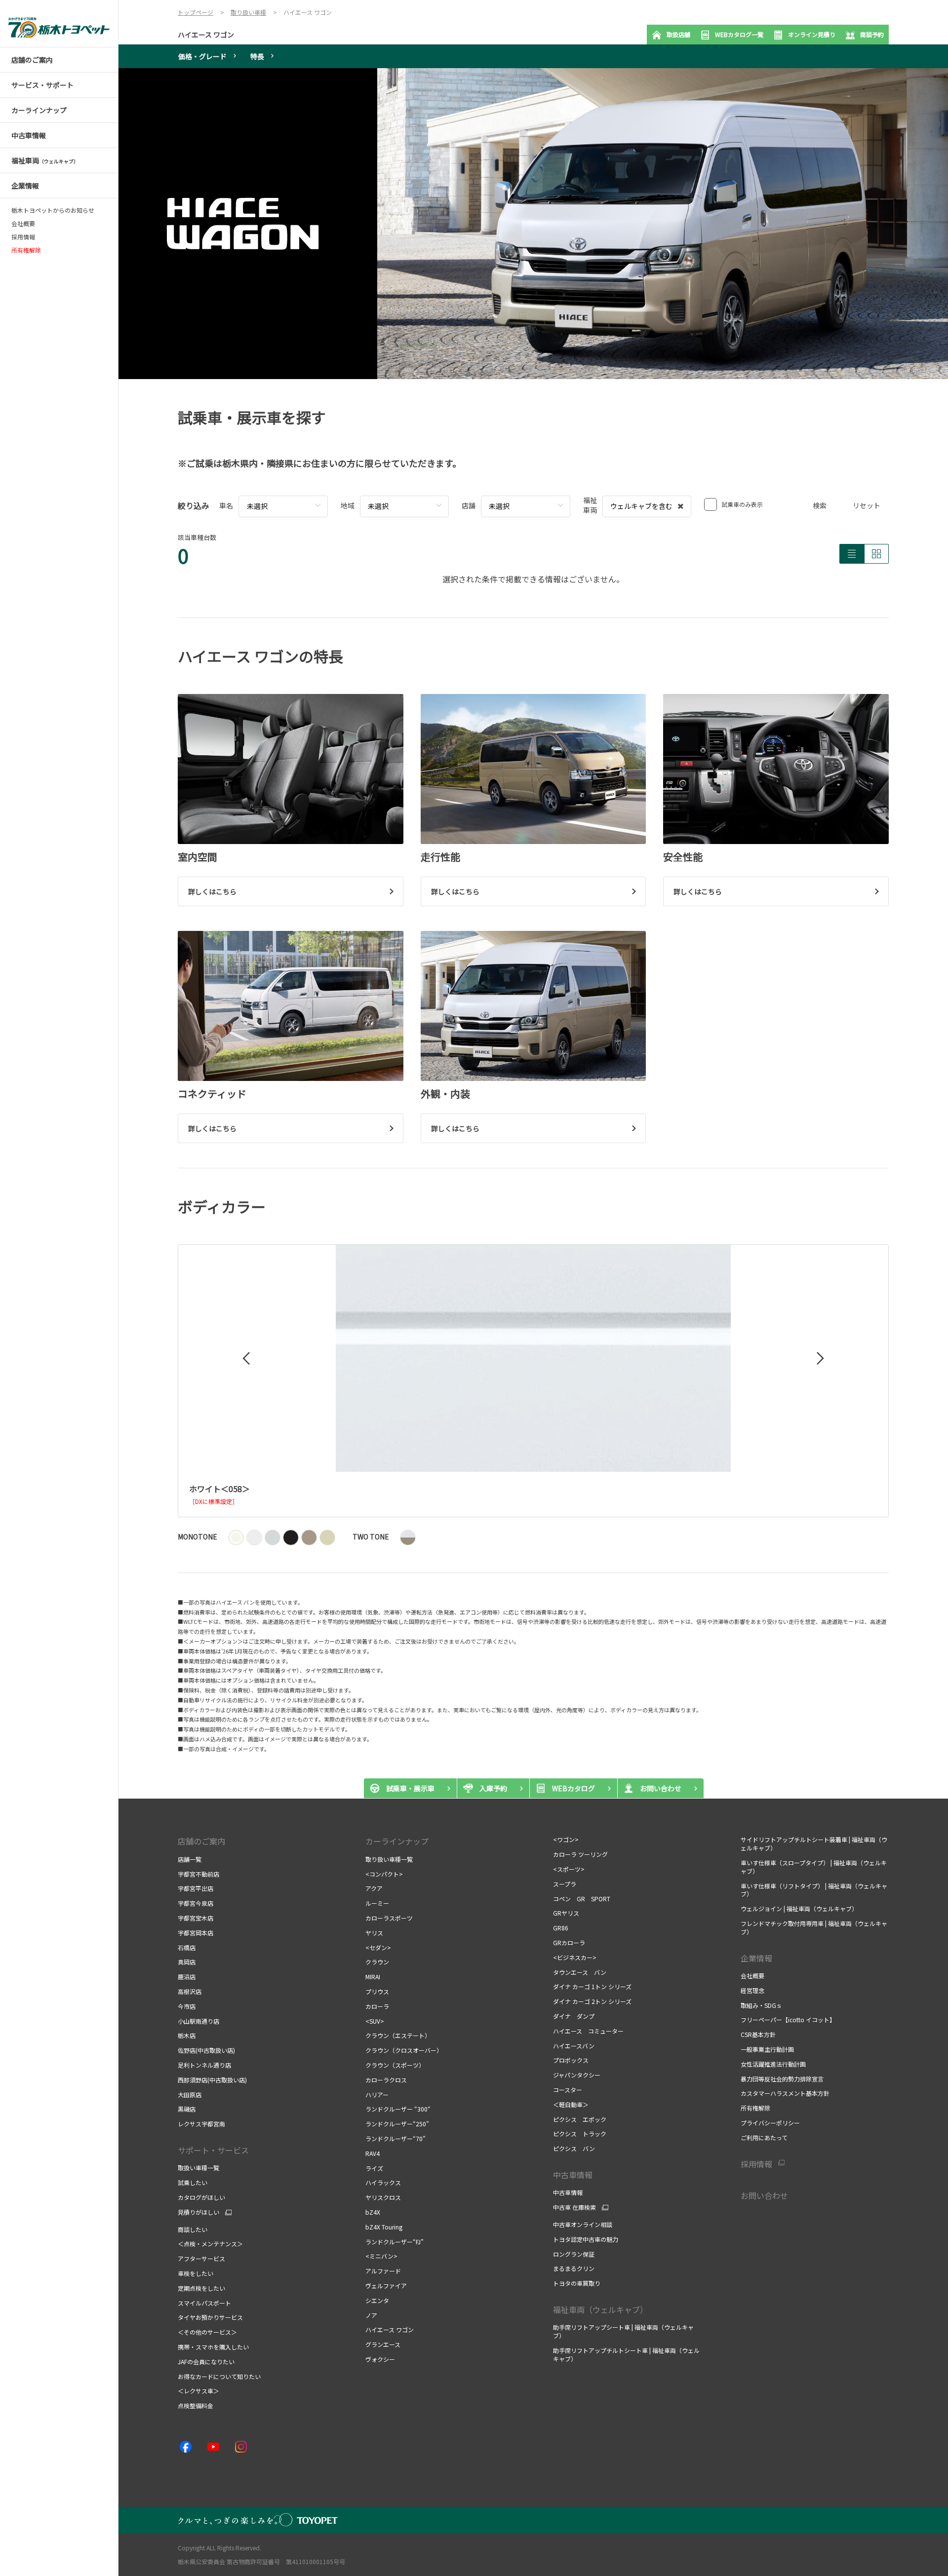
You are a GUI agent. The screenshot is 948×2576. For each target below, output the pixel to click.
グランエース (383, 2344)
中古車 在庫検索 (574, 2207)
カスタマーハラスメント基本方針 (785, 2093)
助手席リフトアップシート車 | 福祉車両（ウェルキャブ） (623, 2331)
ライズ (374, 2168)
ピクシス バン (574, 2148)
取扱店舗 (678, 34)
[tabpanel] (533, 224)
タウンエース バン (580, 1972)
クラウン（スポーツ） (396, 2065)
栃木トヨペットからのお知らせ (53, 210)
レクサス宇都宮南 (201, 2124)
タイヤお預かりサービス (210, 2317)
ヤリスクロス (383, 2197)
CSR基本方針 (759, 2034)
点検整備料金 (196, 2405)
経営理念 (752, 1990)
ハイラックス (383, 2182)
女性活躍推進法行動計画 (773, 2064)
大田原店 (190, 2095)
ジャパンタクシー (578, 2075)
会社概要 (23, 224)
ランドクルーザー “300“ (398, 2109)
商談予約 (872, 34)
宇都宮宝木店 (196, 1918)
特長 (257, 56)
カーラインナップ (397, 1841)
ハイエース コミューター (588, 2031)
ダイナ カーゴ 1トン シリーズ (592, 1986)
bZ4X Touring (384, 2227)
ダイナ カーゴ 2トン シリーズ (593, 2001)
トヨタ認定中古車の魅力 (586, 2239)
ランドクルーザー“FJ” (395, 2242)
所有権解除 (755, 2108)
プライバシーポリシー (770, 2123)
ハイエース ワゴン (206, 35)
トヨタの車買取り (577, 2283)
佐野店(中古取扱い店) (206, 2050)
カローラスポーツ (389, 1918)
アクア (374, 1888)
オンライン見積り (812, 34)
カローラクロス (387, 2080)
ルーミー (378, 1903)
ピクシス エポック (580, 2119)
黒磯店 (187, 2109)
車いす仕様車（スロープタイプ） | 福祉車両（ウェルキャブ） (814, 1867)
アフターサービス (201, 2258)
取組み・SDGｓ (761, 2005)
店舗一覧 (190, 1859)
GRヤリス (566, 1913)
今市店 (187, 2006)
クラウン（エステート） (398, 2035)
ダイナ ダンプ (574, 2016)
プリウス (377, 1991)
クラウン (377, 1962)
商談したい (193, 2229)
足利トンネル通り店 (204, 2065)
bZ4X (373, 2212)
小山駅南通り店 (198, 2021)
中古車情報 (568, 2192)
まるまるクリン (574, 2268)
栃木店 (187, 2035)
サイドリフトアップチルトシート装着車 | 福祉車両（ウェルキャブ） (814, 1844)
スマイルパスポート (204, 2303)
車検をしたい (196, 2273)
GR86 (561, 1928)
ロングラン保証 (574, 2254)
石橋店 (187, 1947)
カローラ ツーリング (580, 1854)
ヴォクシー (380, 2359)
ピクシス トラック (580, 2134)
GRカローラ (569, 1942)
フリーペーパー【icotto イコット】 (789, 2019)
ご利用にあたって (764, 2137)
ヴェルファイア (386, 2286)
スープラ (565, 1884)
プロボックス (571, 2060)
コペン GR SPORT (582, 1899)
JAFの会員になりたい (207, 2362)
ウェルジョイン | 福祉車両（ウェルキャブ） (799, 1908)
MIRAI (373, 1977)
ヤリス (374, 1933)
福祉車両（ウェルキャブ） (600, 2309)
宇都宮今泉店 (196, 1903)
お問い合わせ (764, 2195)
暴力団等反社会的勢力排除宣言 (782, 2079)
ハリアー (377, 2095)
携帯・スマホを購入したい (214, 2347)
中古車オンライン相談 (583, 2224)
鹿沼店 (187, 1977)
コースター (568, 2090)
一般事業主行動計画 (767, 2049)
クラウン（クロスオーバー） (404, 2050)
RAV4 (373, 2153)
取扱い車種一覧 (198, 2168)
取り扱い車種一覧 (389, 1859)
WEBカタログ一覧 (739, 34)
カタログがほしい (201, 2197)
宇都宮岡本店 (196, 1933)
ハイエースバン (574, 2046)
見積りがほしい (198, 2212)
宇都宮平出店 (196, 1888)
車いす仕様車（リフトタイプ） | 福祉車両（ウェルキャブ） (814, 1890)
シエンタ (377, 2300)
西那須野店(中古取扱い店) (212, 2080)
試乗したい (193, 2182)
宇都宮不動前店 (198, 1874)
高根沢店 (190, 1991)
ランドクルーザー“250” (397, 2124)
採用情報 (23, 237)
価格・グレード (202, 56)
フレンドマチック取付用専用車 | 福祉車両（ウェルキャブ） (814, 1927)
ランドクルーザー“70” (395, 2138)
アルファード (383, 2271)
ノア (371, 2315)
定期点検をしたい (201, 2288)
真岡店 (187, 1962)
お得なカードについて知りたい (219, 2376)
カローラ (377, 2006)
